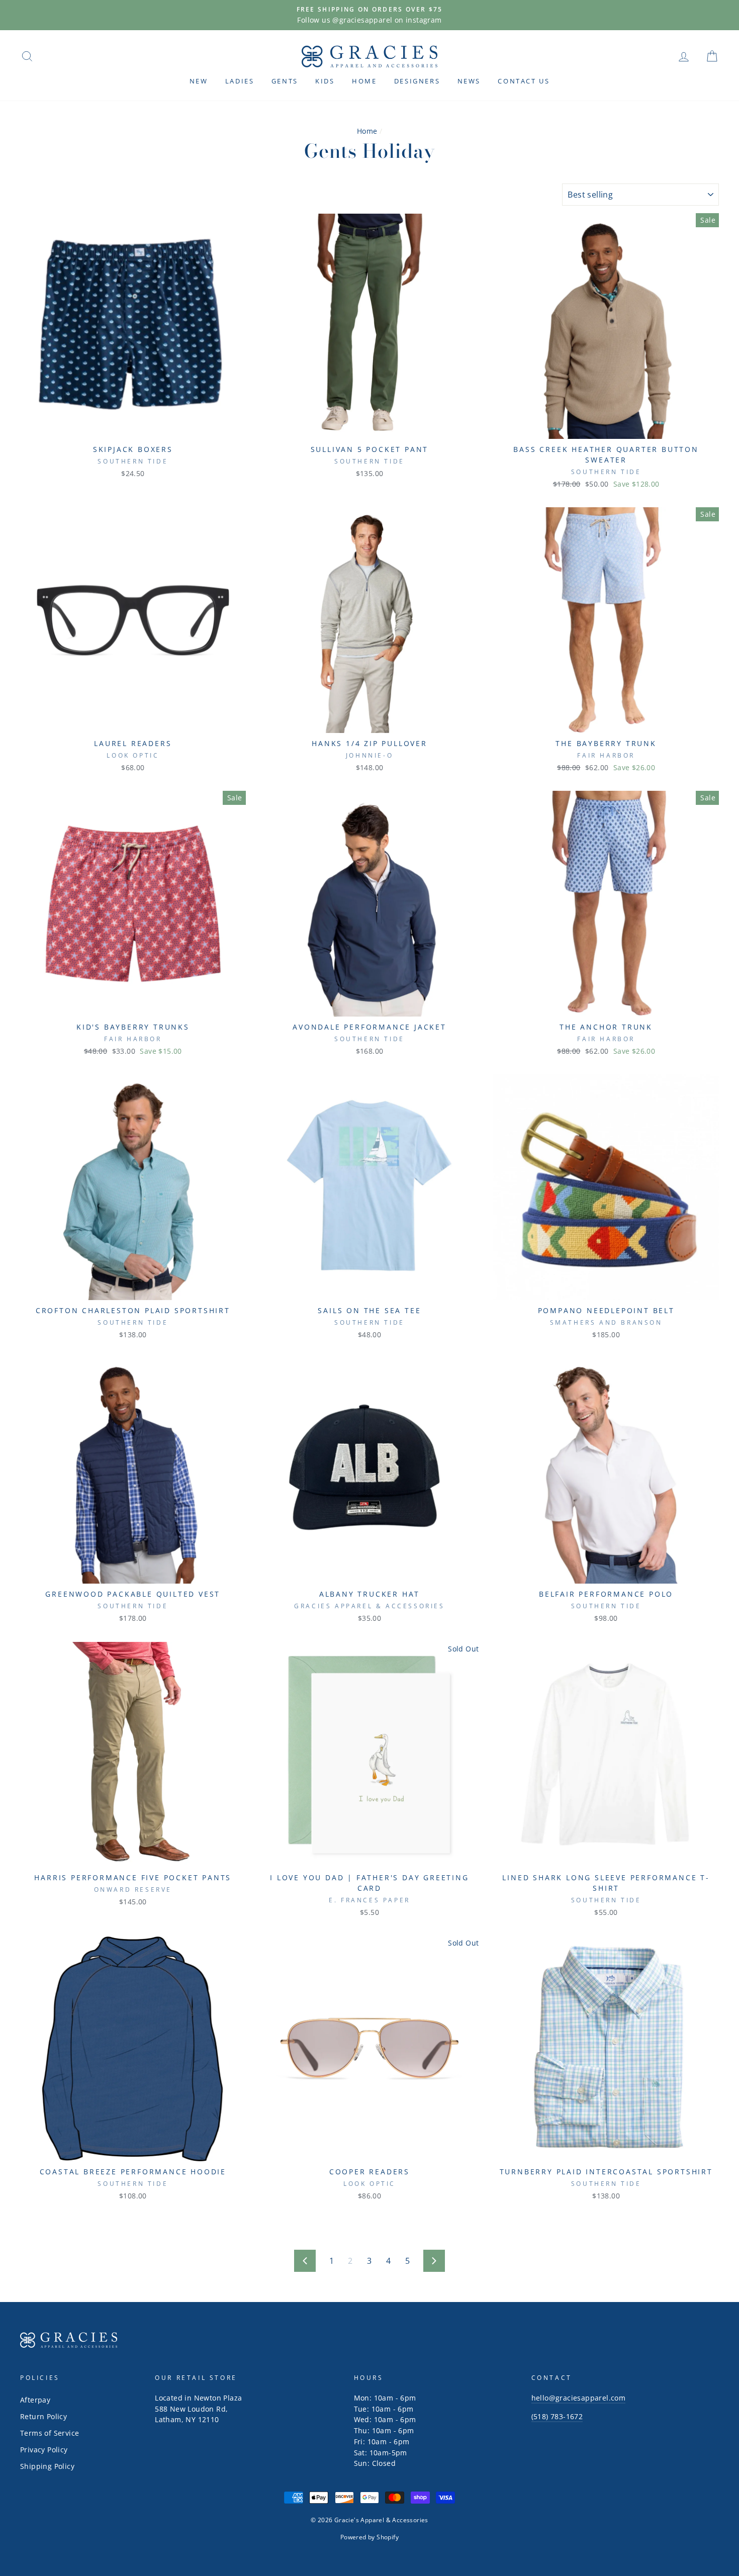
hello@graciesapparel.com (579, 2398)
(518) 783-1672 (557, 2416)
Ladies (240, 81)
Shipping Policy (47, 2466)
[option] (369, 15)
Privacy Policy (44, 2450)
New (199, 81)
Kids (325, 81)
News (469, 81)
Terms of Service (50, 2433)
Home (364, 81)
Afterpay (35, 2400)
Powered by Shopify (369, 2537)
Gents (285, 81)
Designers (417, 81)
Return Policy (43, 2416)
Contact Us (524, 81)
